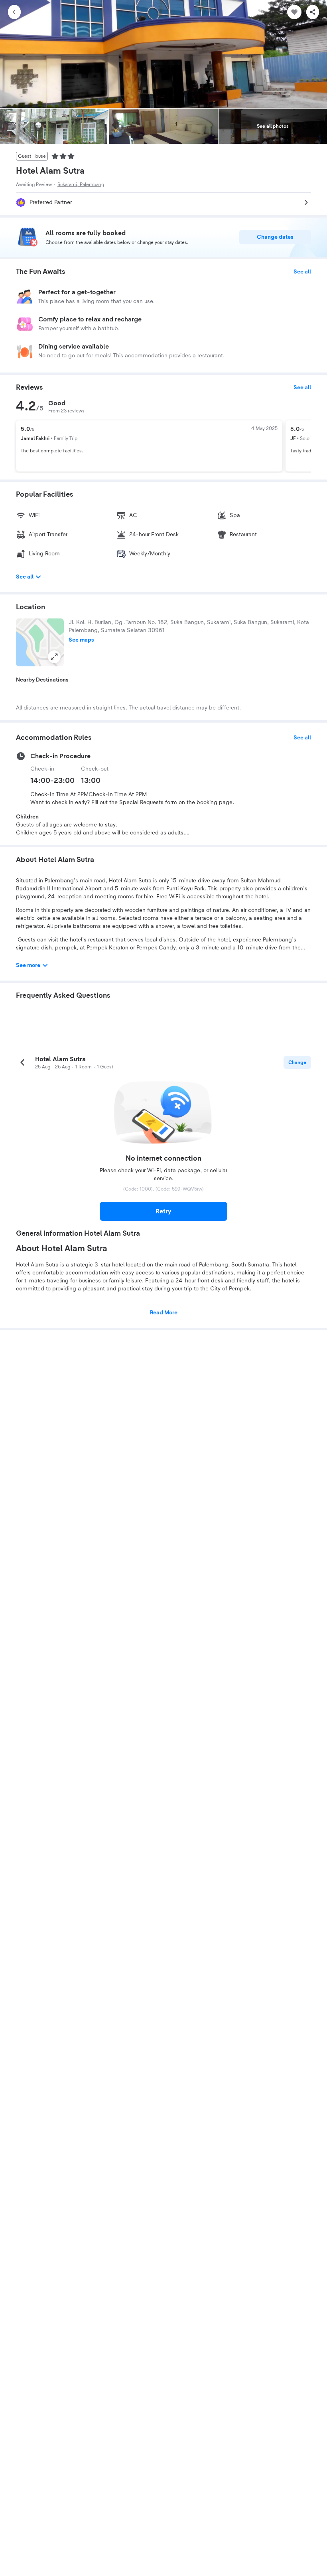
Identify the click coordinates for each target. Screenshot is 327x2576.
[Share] (313, 12)
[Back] (14, 12)
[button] (40, 642)
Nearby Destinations (42, 680)
